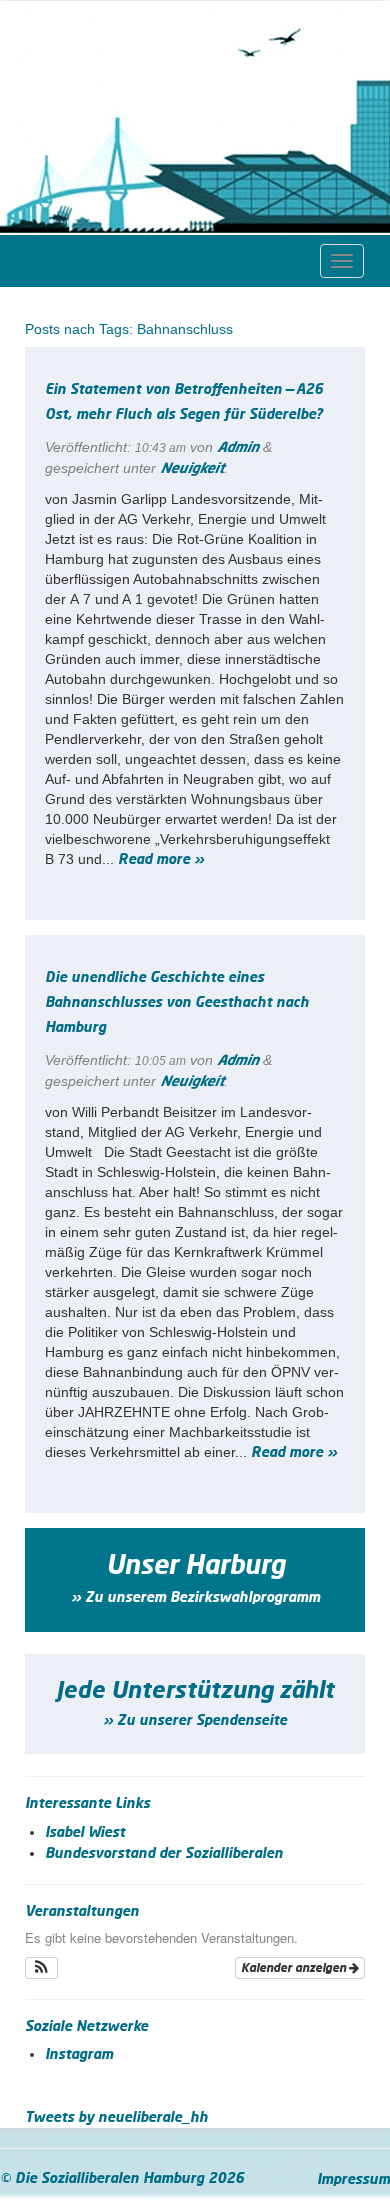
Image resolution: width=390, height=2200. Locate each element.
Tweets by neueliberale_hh (116, 2118)
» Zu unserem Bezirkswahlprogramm (195, 1598)
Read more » (161, 860)
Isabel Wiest (85, 1833)
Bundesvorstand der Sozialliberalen (164, 1854)
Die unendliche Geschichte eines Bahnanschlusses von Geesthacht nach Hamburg (177, 1003)
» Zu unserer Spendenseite (195, 1721)
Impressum (353, 2180)
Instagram (79, 2055)
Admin (238, 448)
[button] (41, 1968)
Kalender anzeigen (295, 1968)
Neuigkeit (192, 469)
